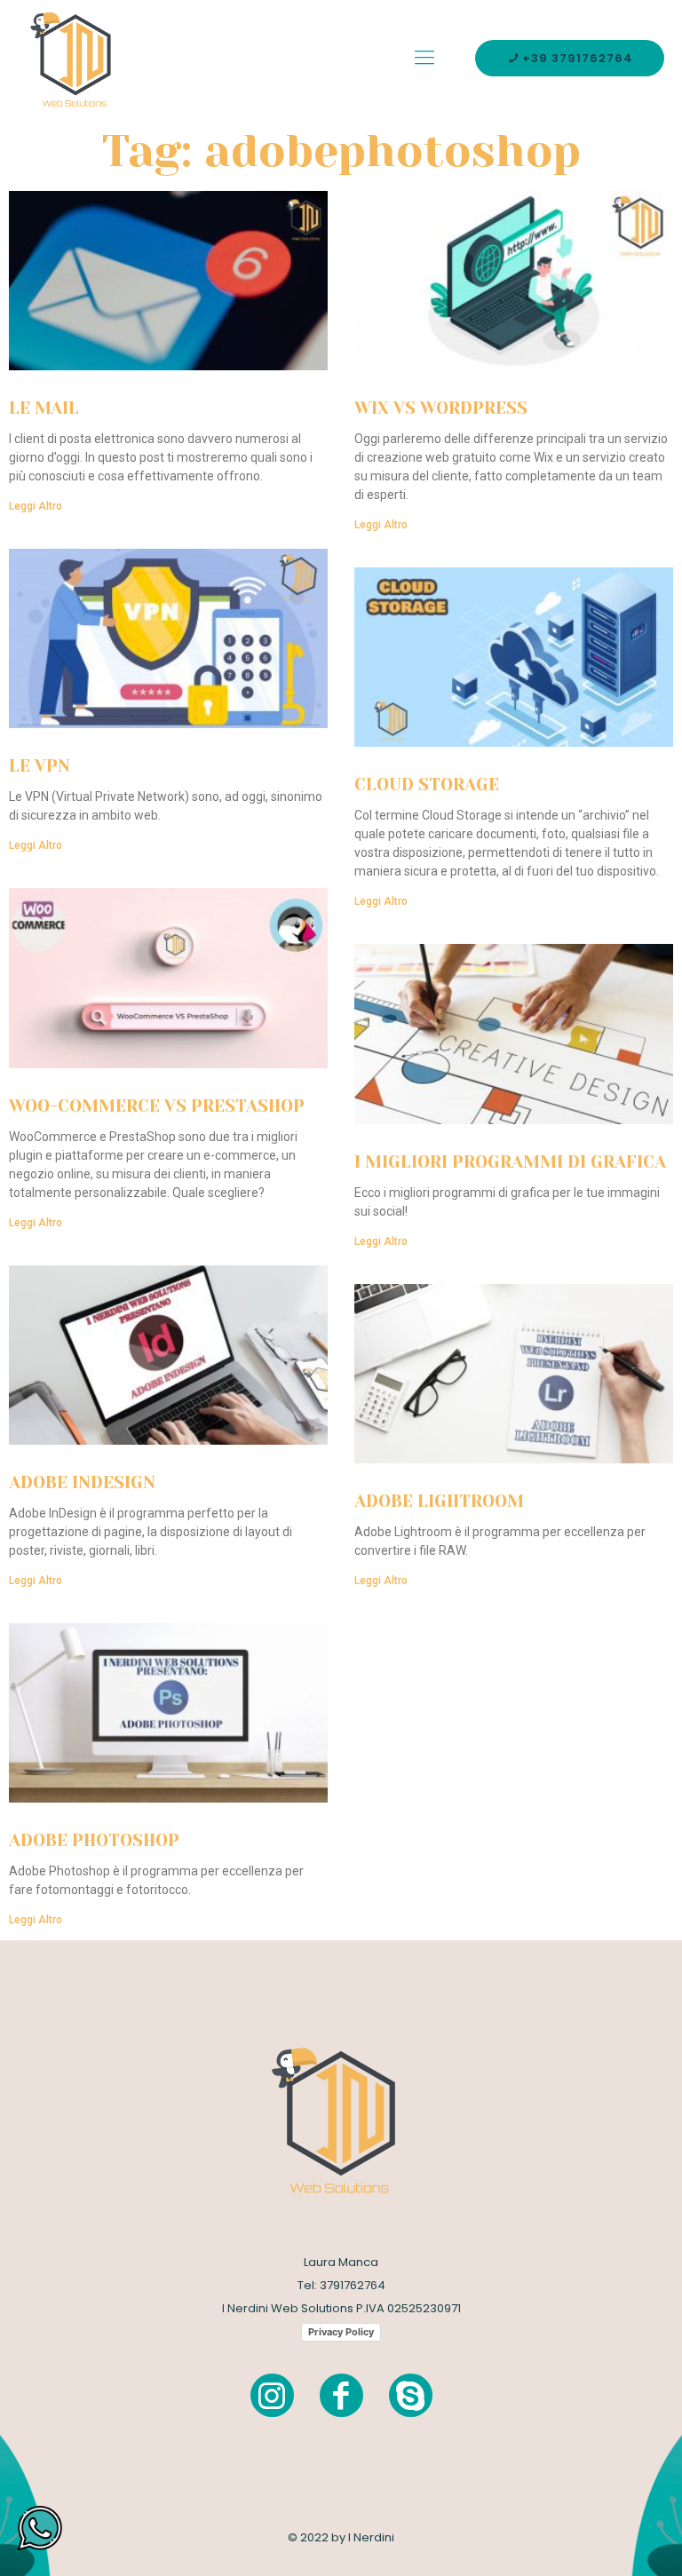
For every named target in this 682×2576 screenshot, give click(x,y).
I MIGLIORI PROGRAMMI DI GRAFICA (510, 1162)
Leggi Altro (36, 506)
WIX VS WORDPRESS (441, 408)
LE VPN (40, 766)
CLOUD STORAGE (427, 785)
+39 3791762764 (578, 58)
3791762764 (353, 2285)
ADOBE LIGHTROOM (439, 1502)
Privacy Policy (341, 2332)
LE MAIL (44, 408)
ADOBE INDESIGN (82, 1483)
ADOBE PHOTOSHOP (94, 1841)
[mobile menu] (424, 58)
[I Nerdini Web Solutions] (75, 58)
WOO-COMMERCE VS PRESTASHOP (157, 1106)
